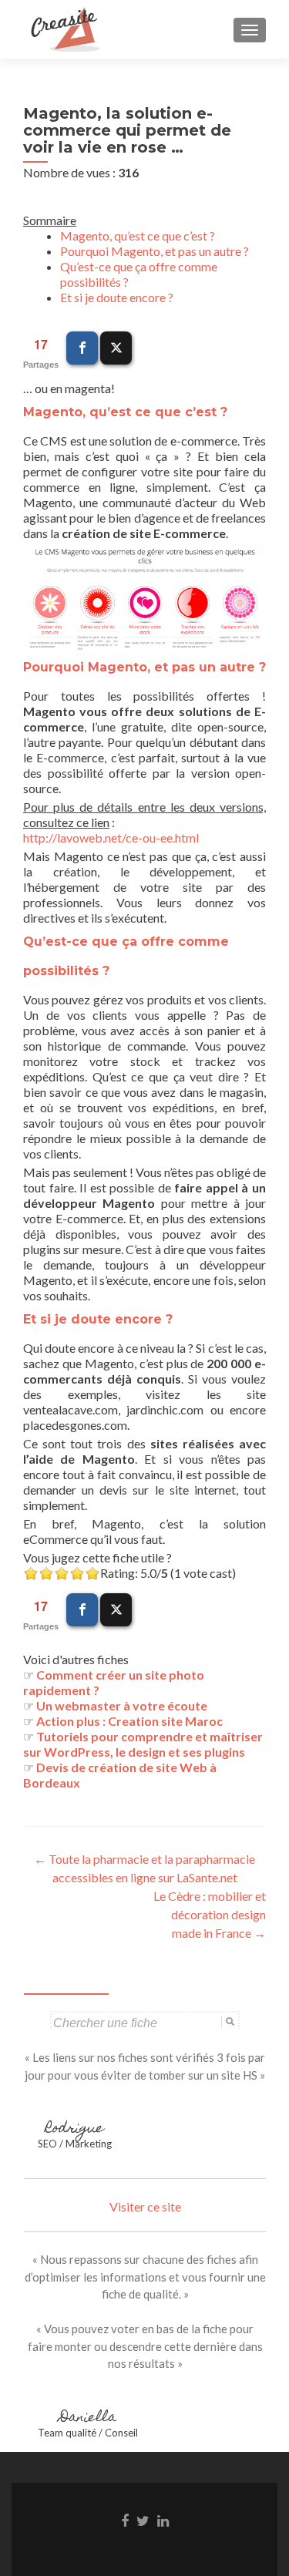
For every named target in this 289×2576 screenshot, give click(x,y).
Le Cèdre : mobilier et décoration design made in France (210, 1914)
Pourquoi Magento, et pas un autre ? (155, 251)
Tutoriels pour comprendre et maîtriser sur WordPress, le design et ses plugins (143, 1744)
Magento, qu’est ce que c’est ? (138, 235)
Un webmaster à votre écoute (122, 1705)
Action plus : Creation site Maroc (129, 1721)
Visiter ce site (145, 2206)
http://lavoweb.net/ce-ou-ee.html (111, 837)
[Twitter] (116, 348)
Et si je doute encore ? (117, 297)
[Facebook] (82, 348)
